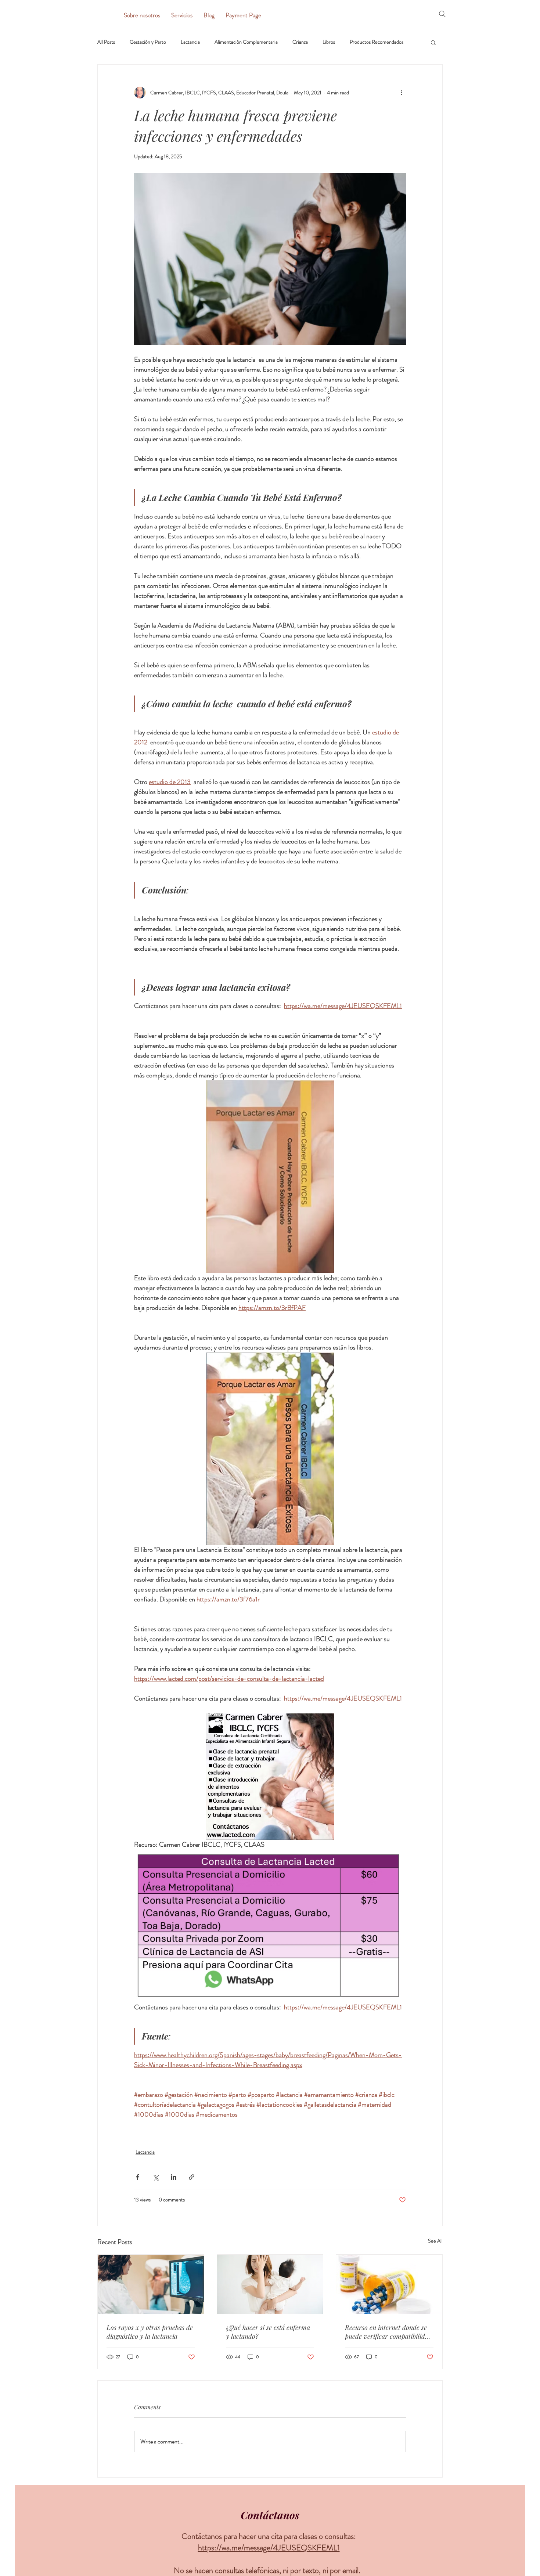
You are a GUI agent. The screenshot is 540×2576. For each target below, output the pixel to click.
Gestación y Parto (148, 42)
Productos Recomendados (377, 42)
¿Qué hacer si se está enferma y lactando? (268, 2332)
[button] (433, 42)
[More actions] (402, 93)
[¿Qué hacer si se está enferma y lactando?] (270, 2284)
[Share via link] (192, 2177)
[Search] (442, 14)
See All (435, 2241)
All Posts (106, 42)
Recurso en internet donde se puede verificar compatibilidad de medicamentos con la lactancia (388, 2332)
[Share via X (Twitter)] (156, 2177)
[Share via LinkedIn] (174, 2177)
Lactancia (190, 42)
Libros (329, 42)
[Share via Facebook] (138, 2177)
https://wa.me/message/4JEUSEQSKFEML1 (269, 2548)
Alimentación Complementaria (246, 42)
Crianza (300, 42)
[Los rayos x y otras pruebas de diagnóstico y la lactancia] (151, 2284)
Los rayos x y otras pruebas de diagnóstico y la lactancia (150, 2332)
